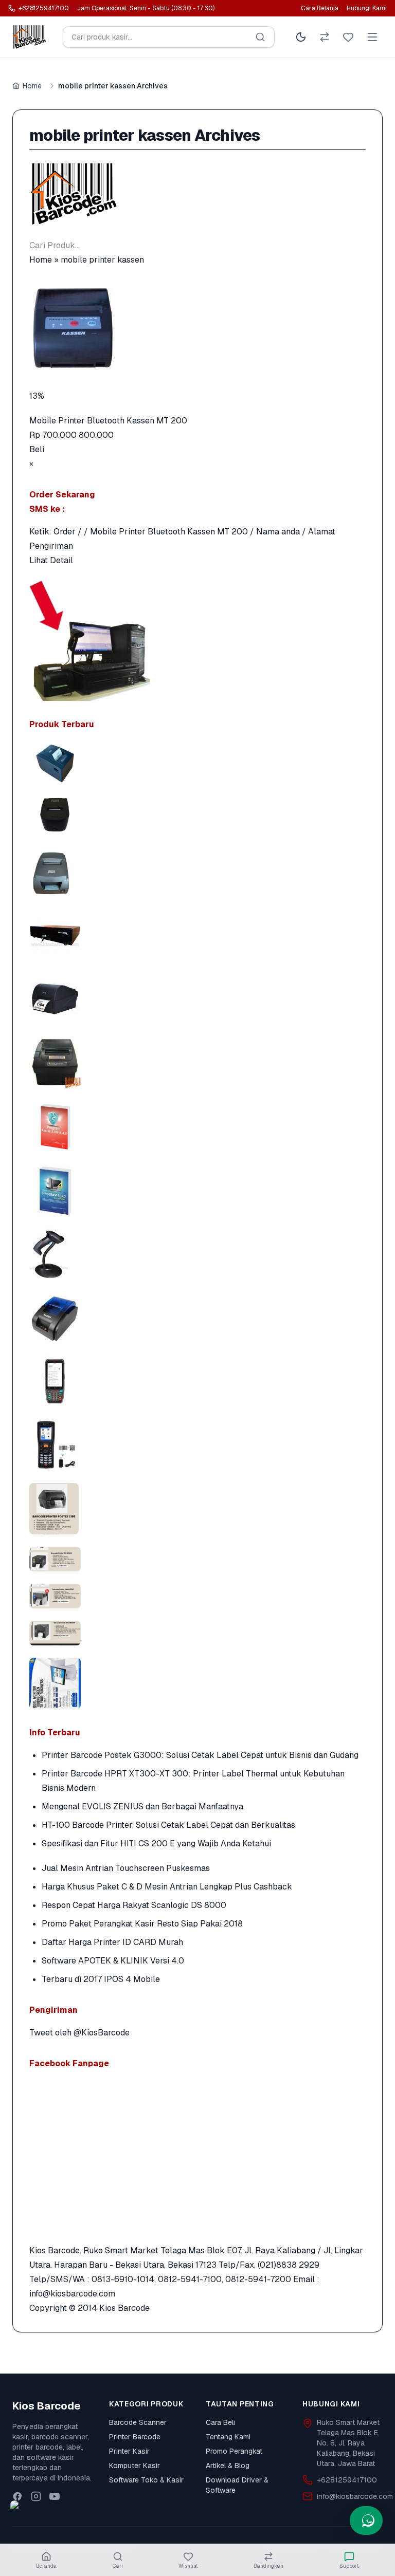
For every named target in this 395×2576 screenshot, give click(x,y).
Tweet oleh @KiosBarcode (79, 2033)
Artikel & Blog (228, 2466)
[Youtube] (55, 2496)
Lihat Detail (51, 560)
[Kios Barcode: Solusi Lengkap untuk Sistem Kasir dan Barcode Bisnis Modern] (197, 1683)
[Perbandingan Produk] (325, 37)
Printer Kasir (129, 2451)
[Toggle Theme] (301, 37)
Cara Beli (220, 2422)
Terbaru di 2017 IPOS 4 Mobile (101, 1979)
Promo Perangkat (234, 2451)
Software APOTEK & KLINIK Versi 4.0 (113, 1961)
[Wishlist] (348, 37)
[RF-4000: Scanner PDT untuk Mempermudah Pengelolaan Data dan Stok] (197, 1445)
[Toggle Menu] (372, 37)
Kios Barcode (124, 2308)
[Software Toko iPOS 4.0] (197, 1190)
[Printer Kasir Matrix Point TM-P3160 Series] (197, 763)
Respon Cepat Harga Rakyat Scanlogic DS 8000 (134, 1905)
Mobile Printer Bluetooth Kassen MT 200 (108, 421)
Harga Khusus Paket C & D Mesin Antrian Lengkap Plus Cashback (167, 1887)
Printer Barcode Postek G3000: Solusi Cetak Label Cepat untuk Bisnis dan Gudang (200, 1755)
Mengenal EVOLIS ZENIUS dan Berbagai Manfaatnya (142, 1806)
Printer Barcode (135, 2437)
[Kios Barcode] (197, 194)
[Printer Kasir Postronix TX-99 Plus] (197, 1063)
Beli (37, 449)
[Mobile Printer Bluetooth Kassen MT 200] (197, 328)
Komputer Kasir (134, 2466)
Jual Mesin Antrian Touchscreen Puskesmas (126, 1868)
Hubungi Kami (367, 8)
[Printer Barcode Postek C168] (197, 999)
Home (32, 86)
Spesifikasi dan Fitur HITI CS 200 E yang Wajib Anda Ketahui (156, 1843)
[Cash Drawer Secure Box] (197, 935)
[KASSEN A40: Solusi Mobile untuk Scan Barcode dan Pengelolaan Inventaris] (197, 1381)
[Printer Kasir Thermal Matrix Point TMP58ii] (197, 814)
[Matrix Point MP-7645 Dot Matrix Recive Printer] (197, 872)
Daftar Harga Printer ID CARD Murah (112, 1942)
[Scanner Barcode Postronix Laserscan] (197, 1254)
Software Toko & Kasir (146, 2480)
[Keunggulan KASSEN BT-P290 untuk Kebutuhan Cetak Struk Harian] (197, 1318)
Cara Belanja (320, 8)
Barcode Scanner (138, 2422)
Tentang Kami (228, 2437)
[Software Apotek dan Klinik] (197, 1126)
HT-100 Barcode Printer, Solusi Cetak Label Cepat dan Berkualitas (168, 1825)
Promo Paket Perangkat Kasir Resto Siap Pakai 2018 (142, 1924)
